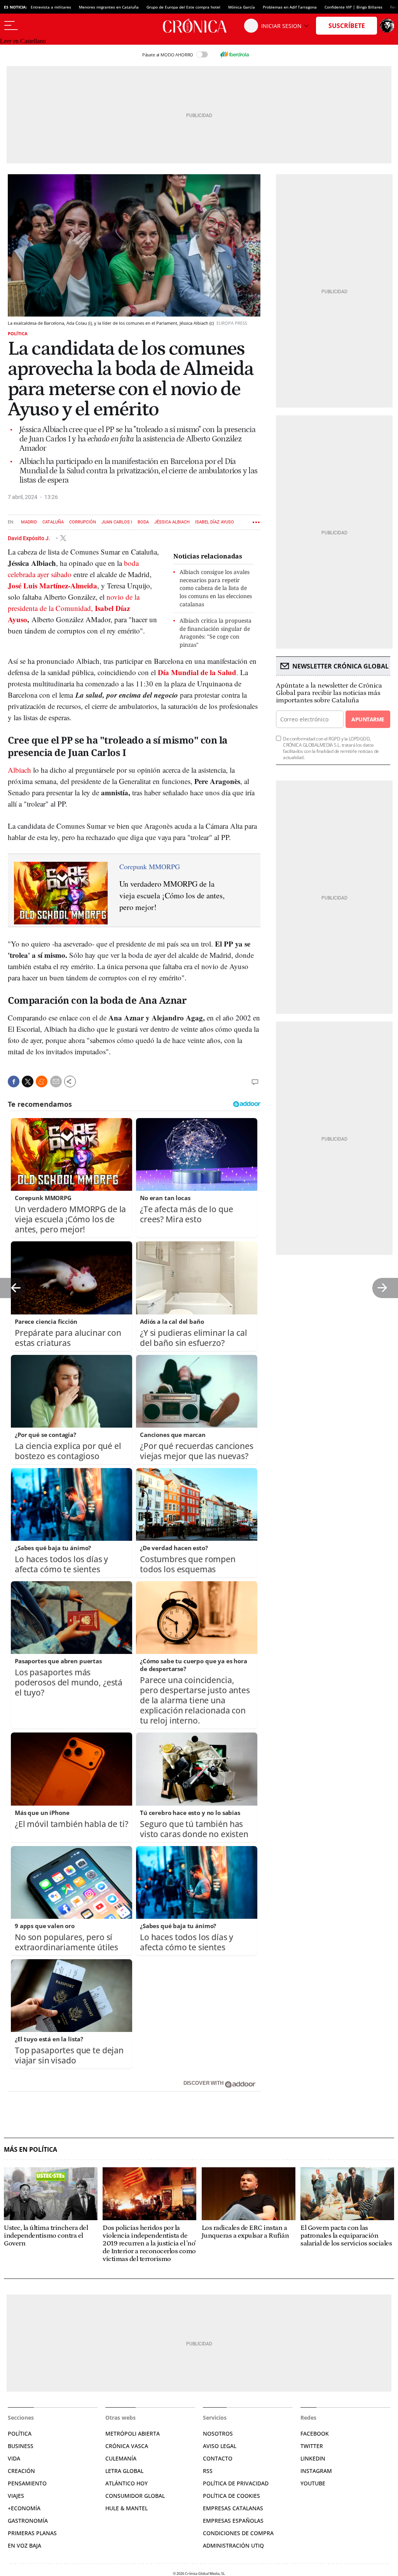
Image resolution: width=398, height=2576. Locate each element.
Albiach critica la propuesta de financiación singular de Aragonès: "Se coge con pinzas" (216, 633)
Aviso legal (220, 2446)
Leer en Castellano (23, 41)
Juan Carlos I (117, 522)
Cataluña (53, 522)
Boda (143, 522)
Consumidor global (135, 2496)
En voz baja (24, 2545)
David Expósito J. (30, 538)
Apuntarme (368, 719)
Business (21, 2446)
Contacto (218, 2458)
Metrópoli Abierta (133, 2433)
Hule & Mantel (127, 2508)
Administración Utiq (233, 2545)
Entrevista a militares (51, 7)
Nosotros (218, 2433)
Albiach (19, 770)
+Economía (24, 2508)
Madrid (29, 522)
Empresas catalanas (233, 2508)
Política (18, 333)
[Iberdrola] (234, 54)
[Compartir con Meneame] (42, 1081)
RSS (208, 2471)
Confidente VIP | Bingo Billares (353, 7)
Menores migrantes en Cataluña (109, 7)
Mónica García (242, 7)
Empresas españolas (233, 2521)
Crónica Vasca (127, 2446)
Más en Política (31, 2150)
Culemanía (121, 2458)
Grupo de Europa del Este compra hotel (183, 7)
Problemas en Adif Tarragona (290, 7)
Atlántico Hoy (127, 2483)
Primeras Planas (32, 2533)
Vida (14, 2458)
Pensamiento (27, 2483)
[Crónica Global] (199, 26)
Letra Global (124, 2471)
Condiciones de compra (238, 2533)
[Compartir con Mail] (56, 1081)
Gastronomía (28, 2521)
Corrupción (83, 522)
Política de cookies (231, 2496)
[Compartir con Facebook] (14, 1081)
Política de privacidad (236, 2483)
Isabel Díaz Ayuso (215, 522)
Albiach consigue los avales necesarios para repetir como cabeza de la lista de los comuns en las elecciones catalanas (216, 588)
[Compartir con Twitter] (28, 1081)
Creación (21, 2471)
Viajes (16, 2496)
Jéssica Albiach (172, 522)
